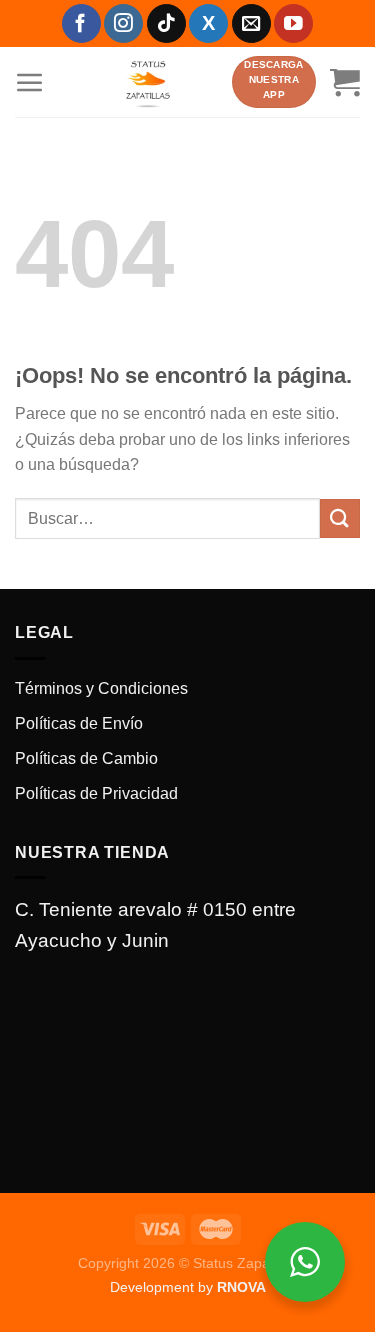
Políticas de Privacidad (96, 793)
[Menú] (30, 82)
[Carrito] (345, 82)
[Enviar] (340, 518)
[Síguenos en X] (208, 23)
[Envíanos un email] (251, 23)
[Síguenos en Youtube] (293, 23)
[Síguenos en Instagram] (123, 23)
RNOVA (241, 1287)
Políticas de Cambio (86, 758)
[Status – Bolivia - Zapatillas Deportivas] (148, 82)
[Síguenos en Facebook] (81, 23)
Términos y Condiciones (101, 688)
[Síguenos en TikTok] (166, 23)
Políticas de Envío (79, 723)
